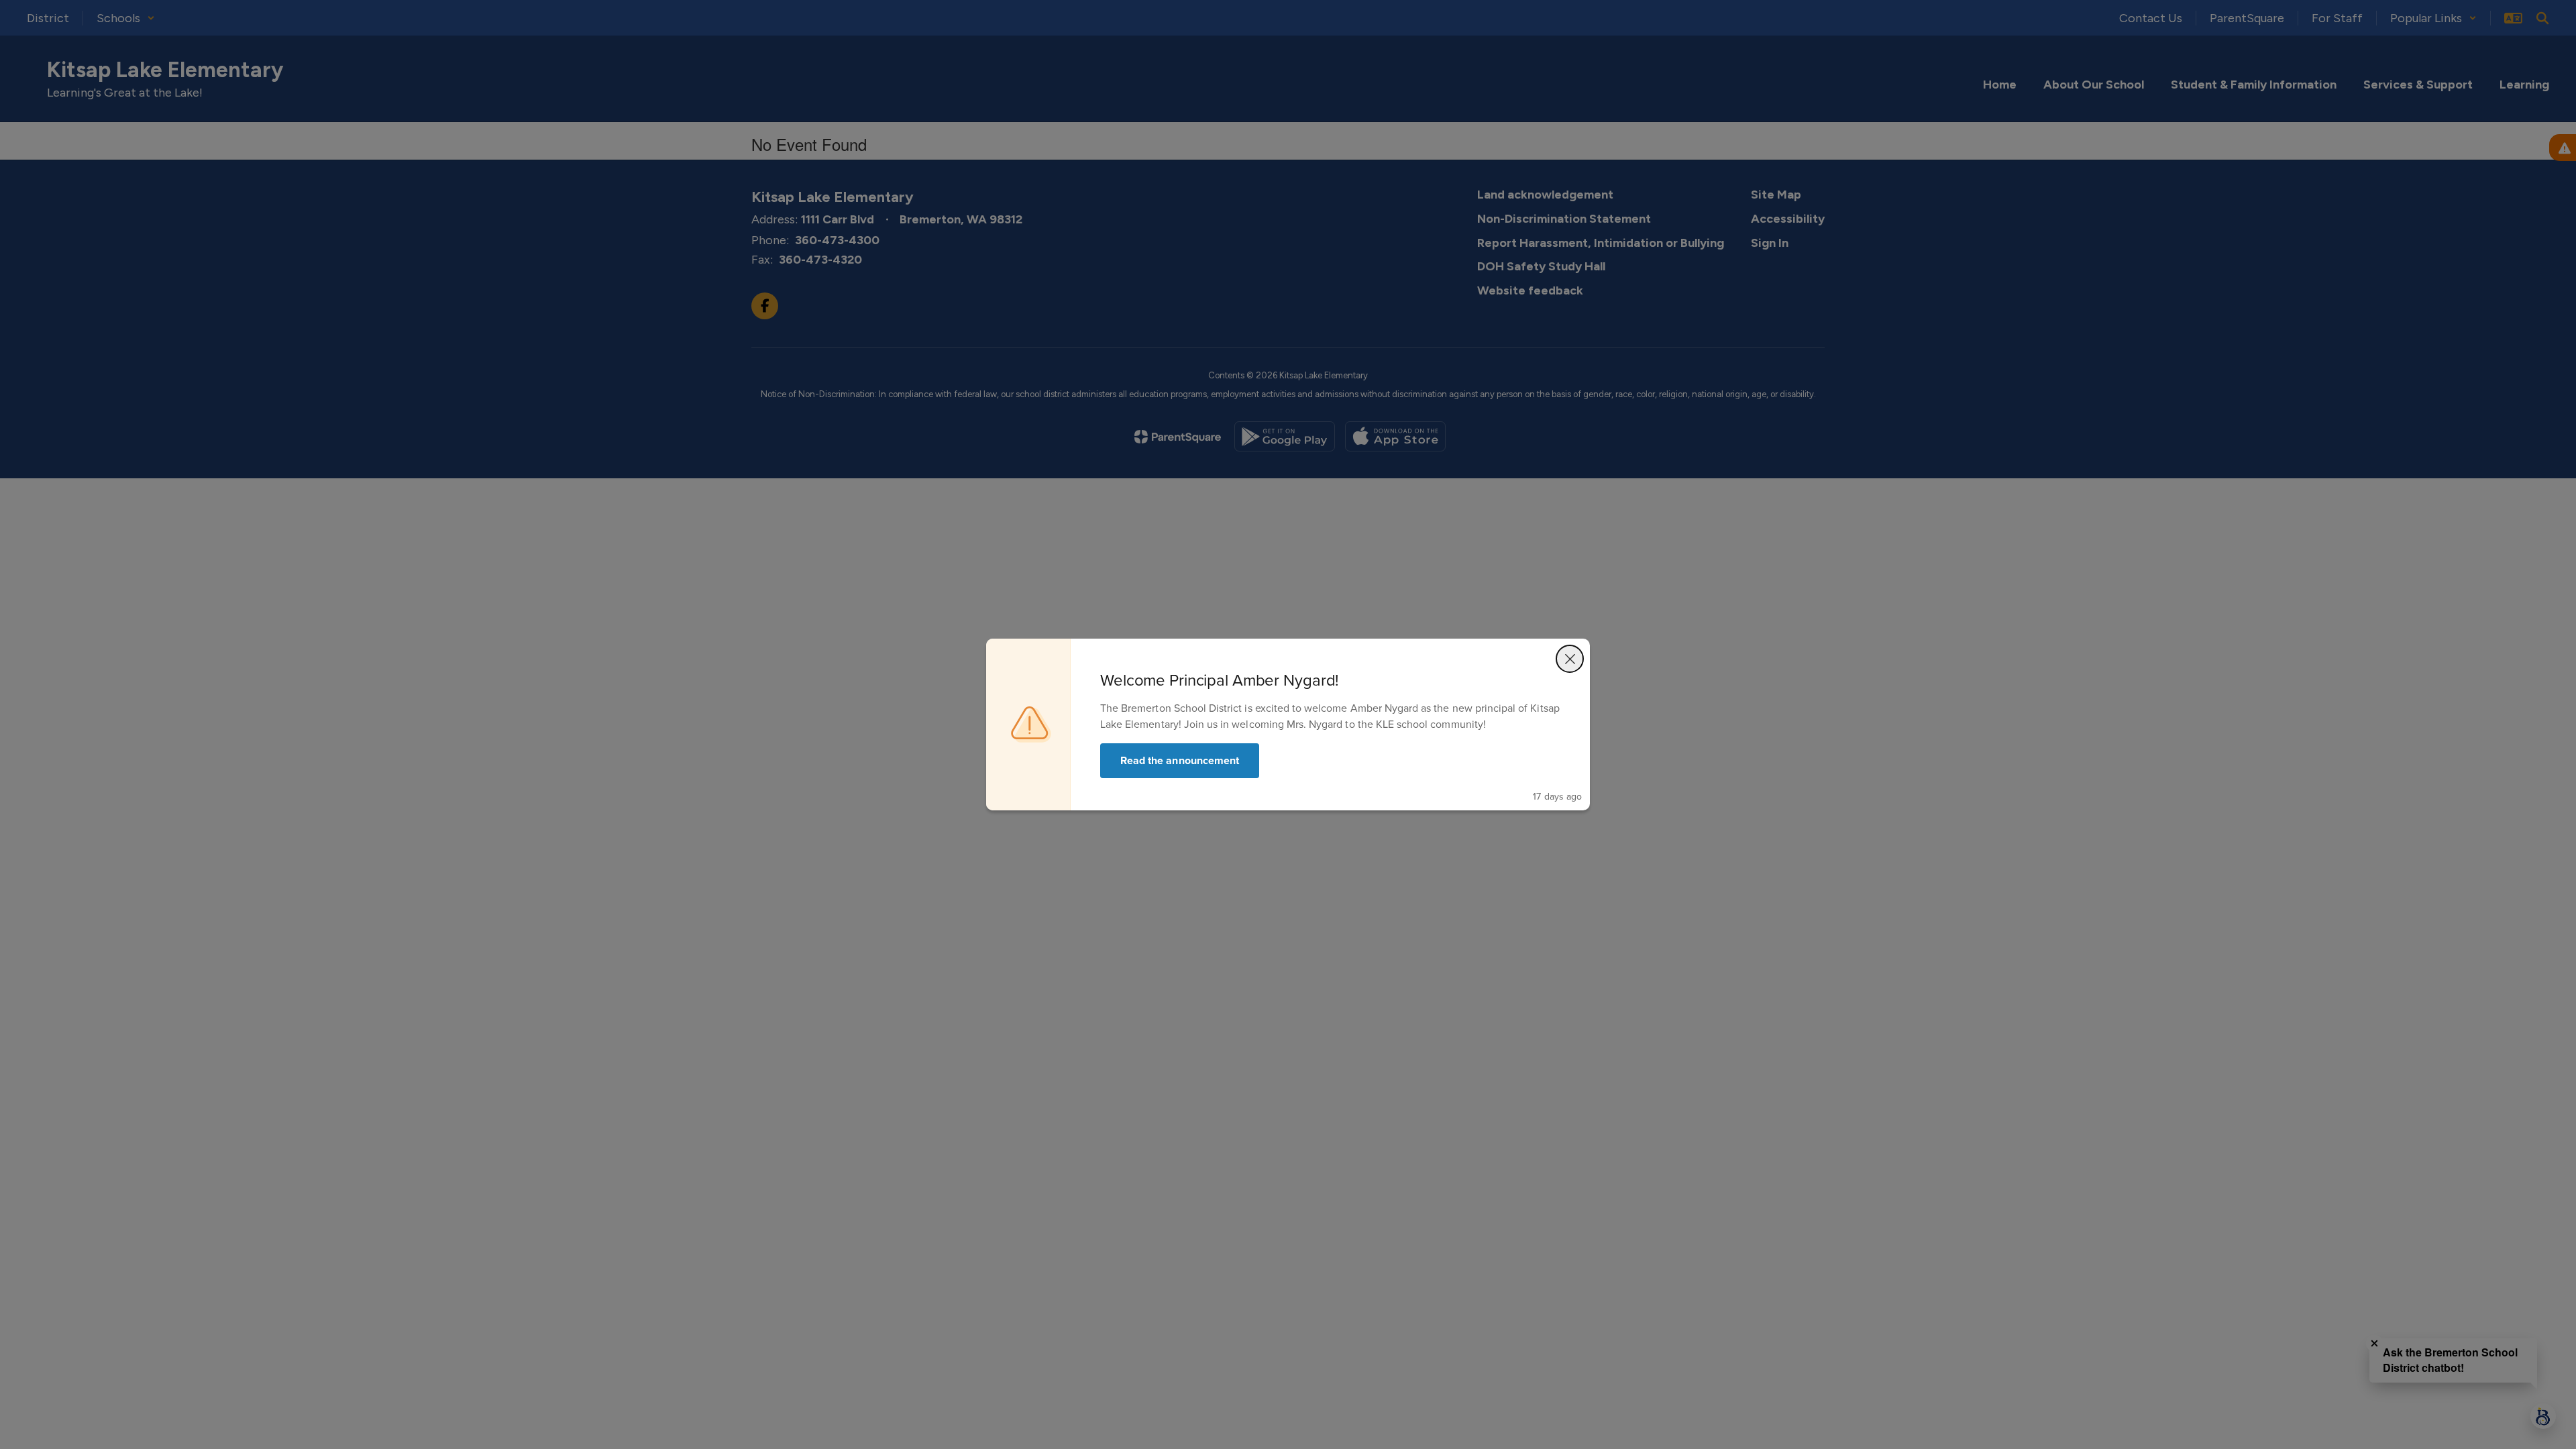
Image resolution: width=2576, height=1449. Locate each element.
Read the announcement (1180, 760)
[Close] (1570, 659)
